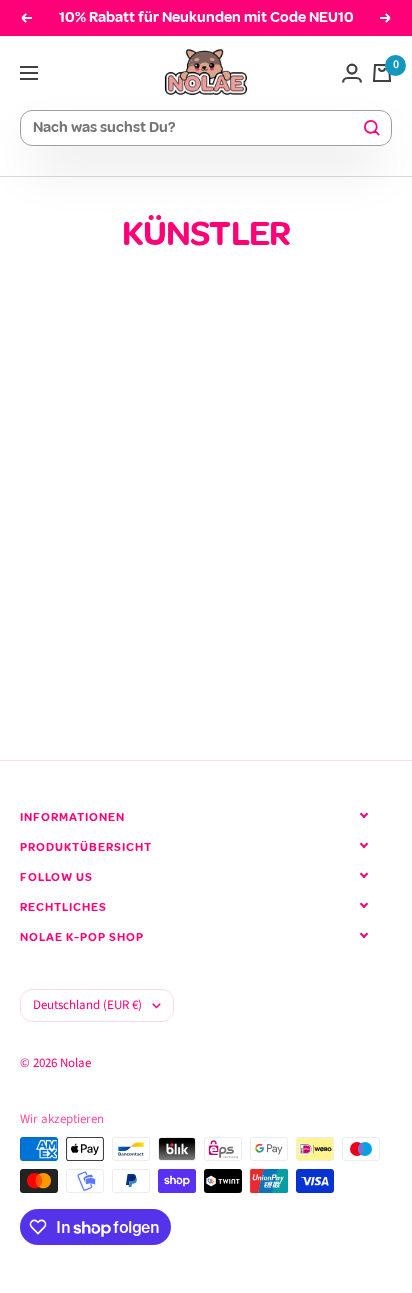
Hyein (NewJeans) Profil (167, 591)
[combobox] (197, 128)
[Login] (352, 73)
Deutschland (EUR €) (87, 1005)
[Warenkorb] (382, 73)
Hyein (37, 556)
